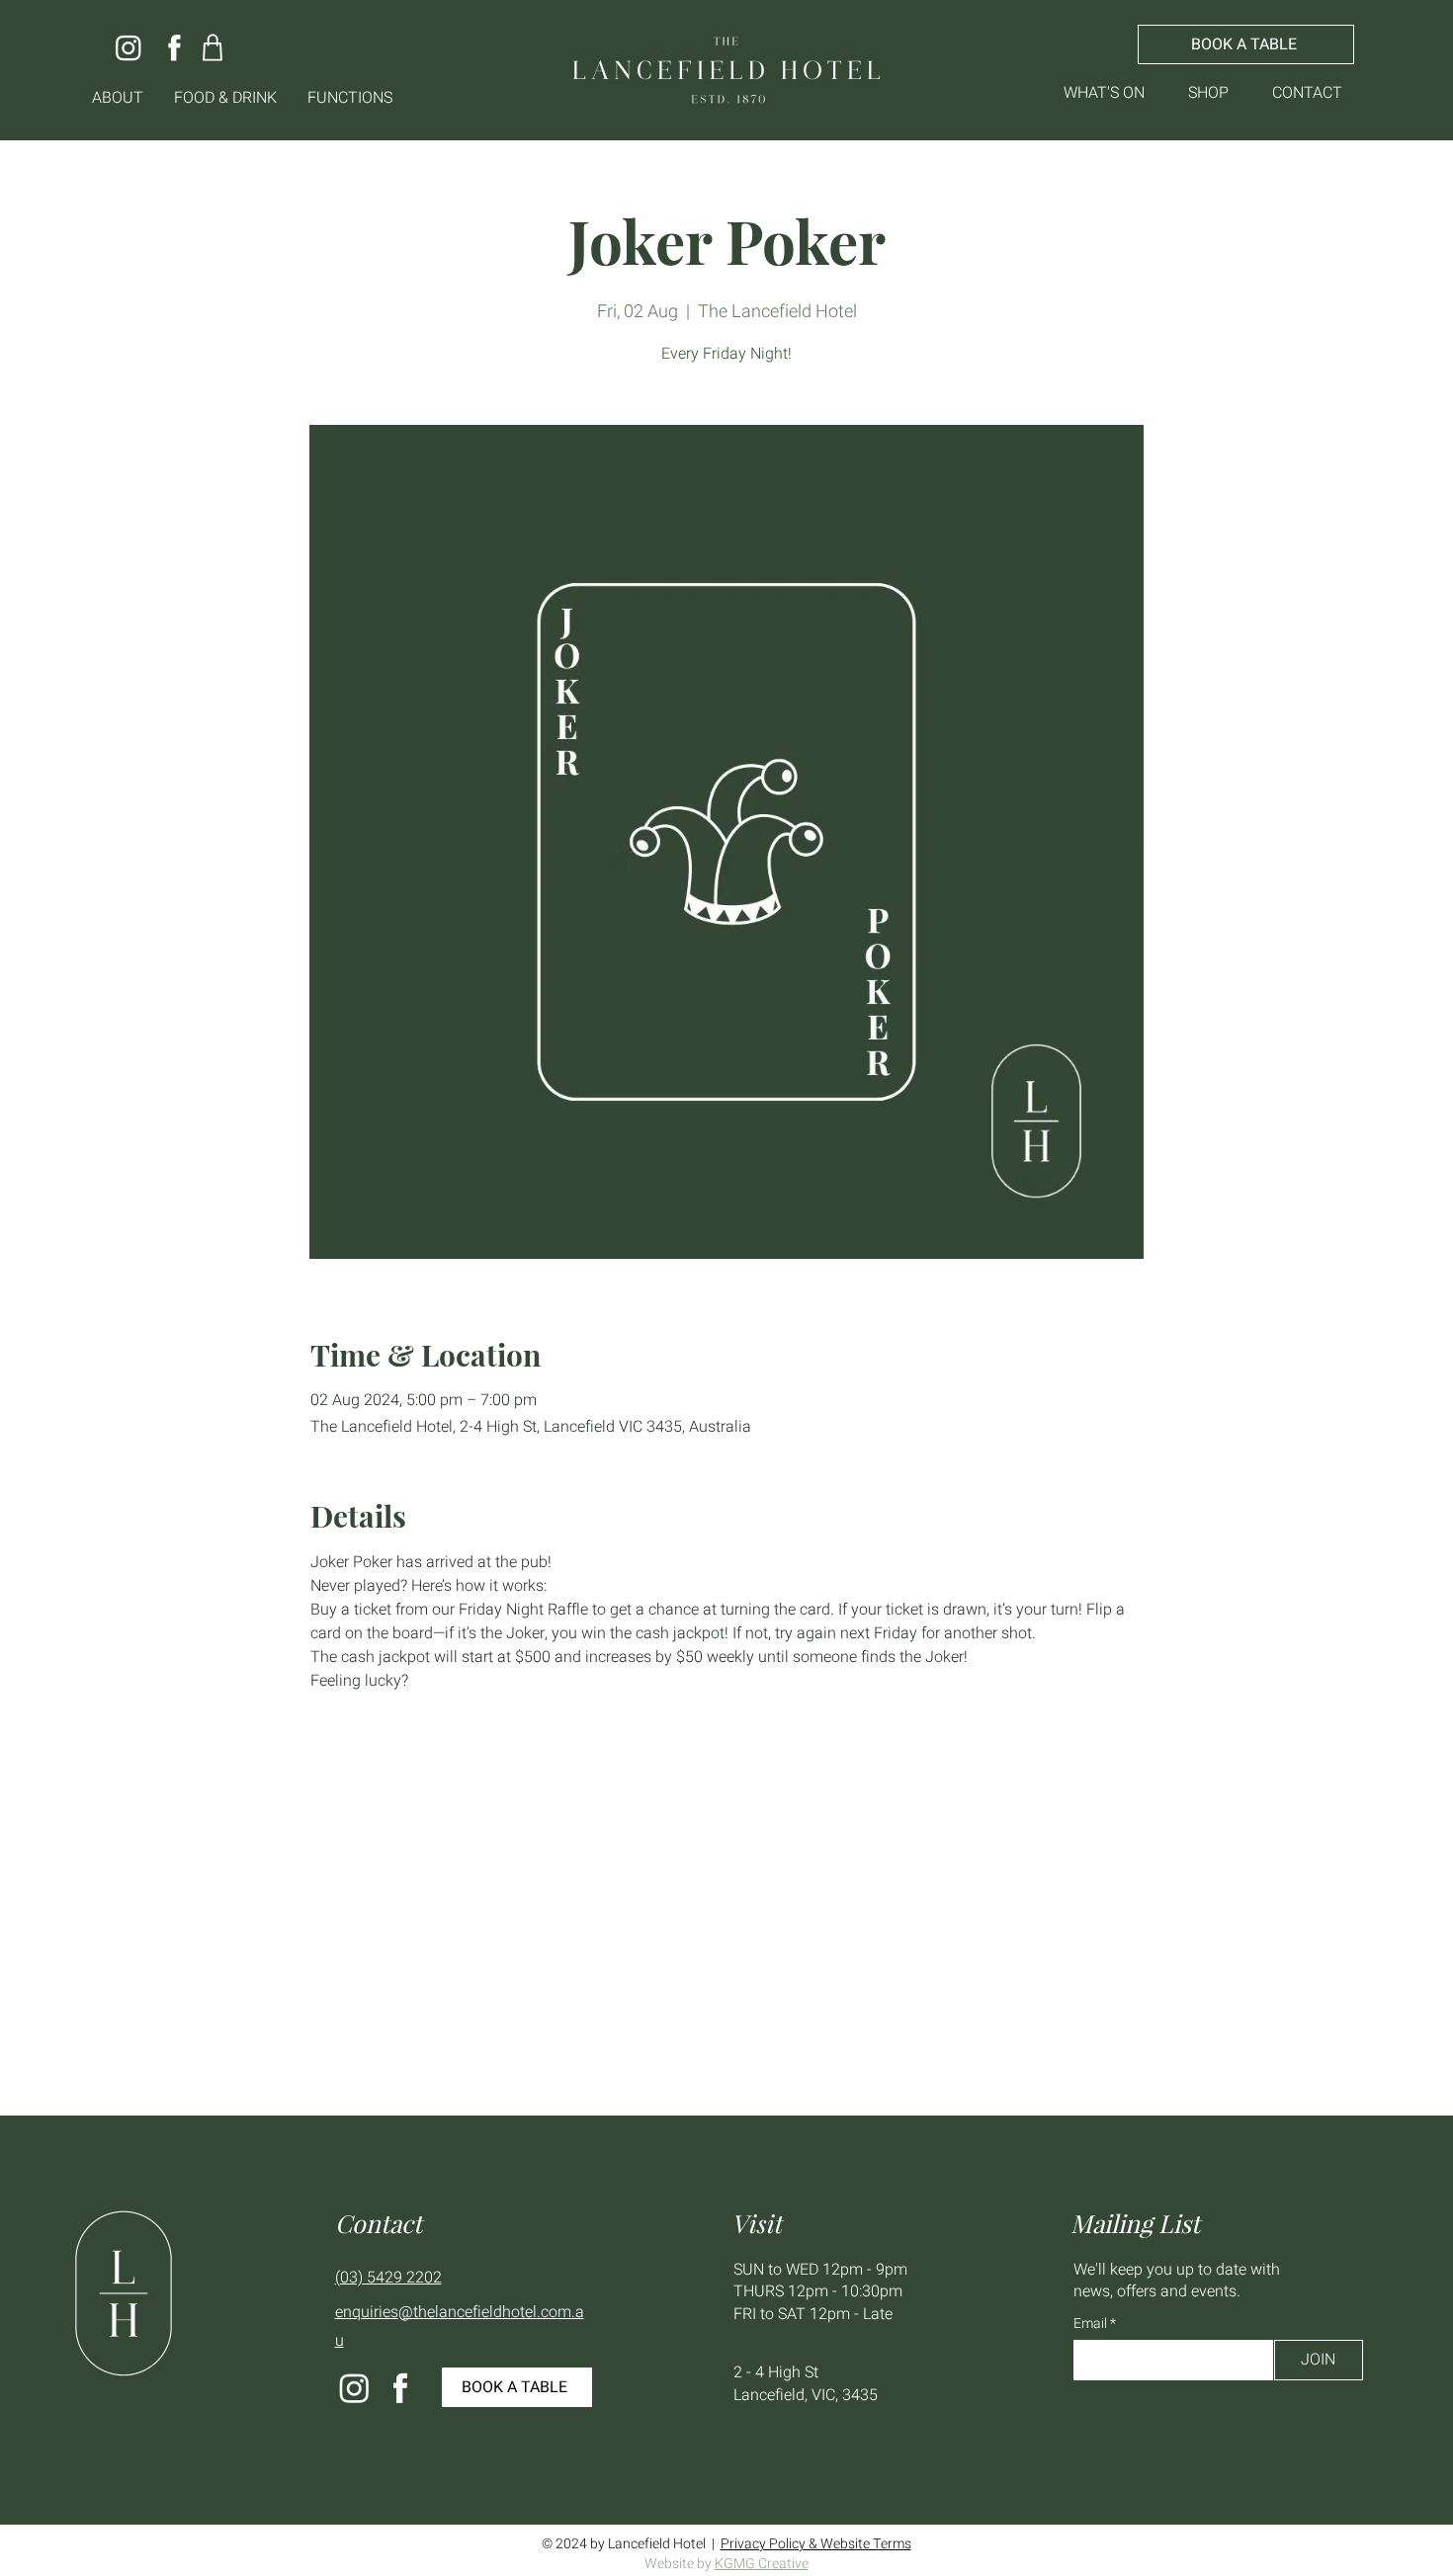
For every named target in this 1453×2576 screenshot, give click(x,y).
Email (1092, 2324)
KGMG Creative (762, 2564)
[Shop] (213, 47)
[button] (118, 98)
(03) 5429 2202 (388, 2278)
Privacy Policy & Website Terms (816, 2544)
